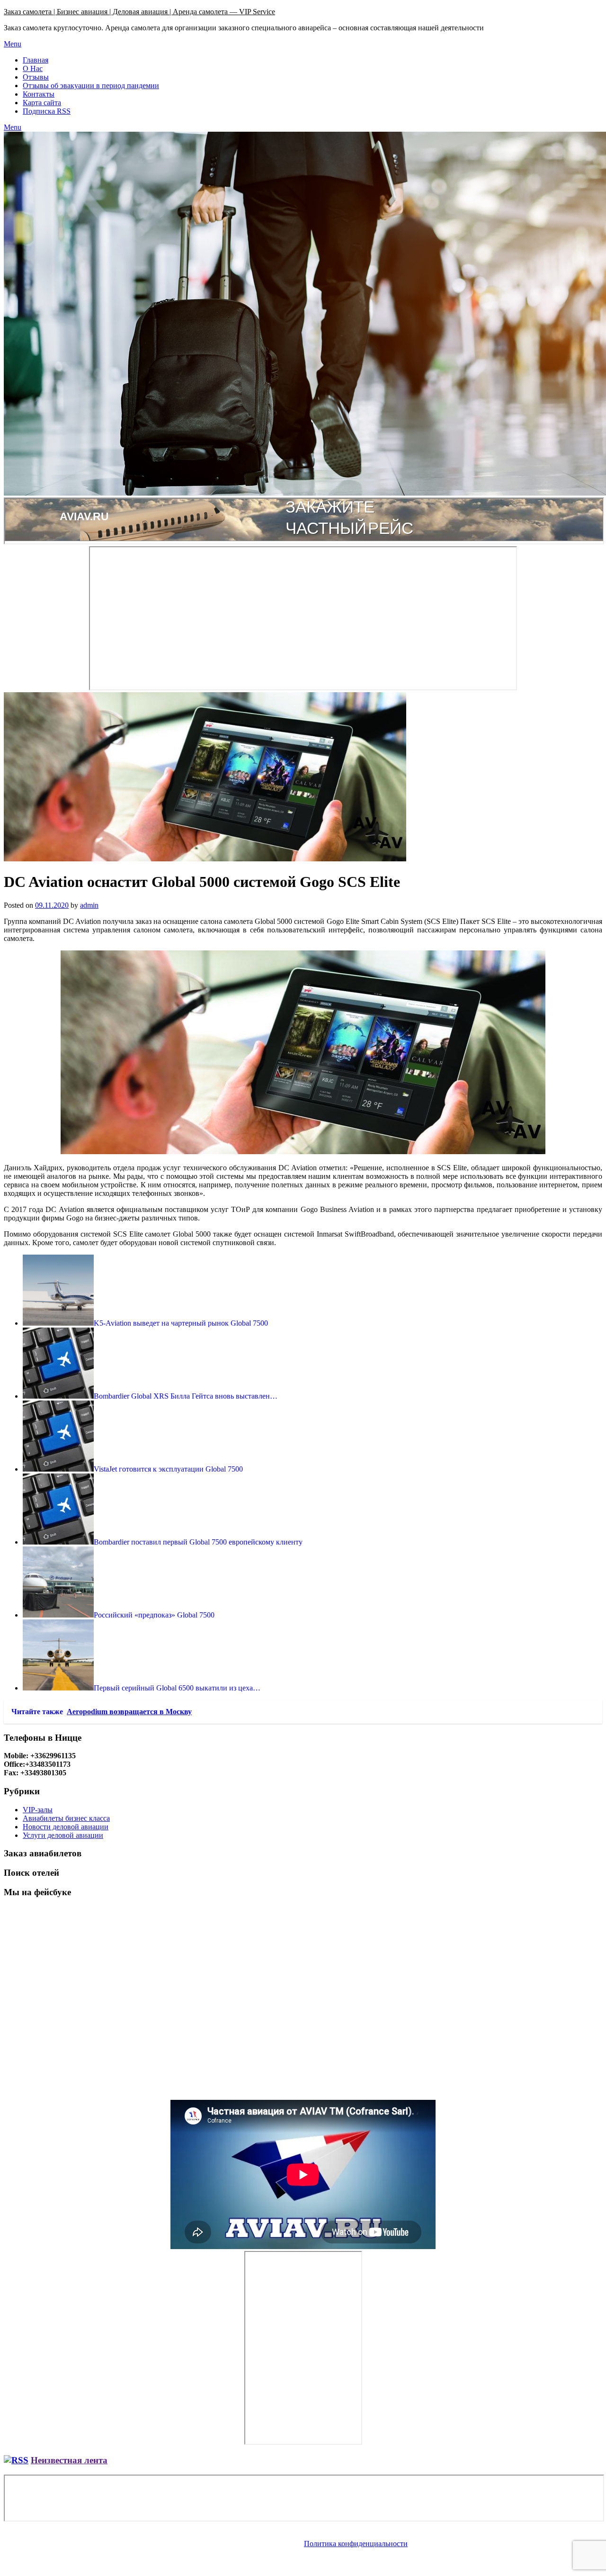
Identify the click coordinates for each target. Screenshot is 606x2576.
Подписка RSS (47, 111)
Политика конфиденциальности (356, 2544)
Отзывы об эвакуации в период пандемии (91, 86)
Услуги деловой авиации (63, 1835)
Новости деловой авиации (66, 1827)
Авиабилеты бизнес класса (66, 1818)
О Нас (33, 68)
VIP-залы (38, 1810)
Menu (13, 44)
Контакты (39, 94)
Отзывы (36, 77)
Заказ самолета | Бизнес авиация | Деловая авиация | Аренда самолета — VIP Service (139, 12)
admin (89, 905)
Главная (36, 60)
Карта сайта (42, 103)
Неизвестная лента (69, 2460)
